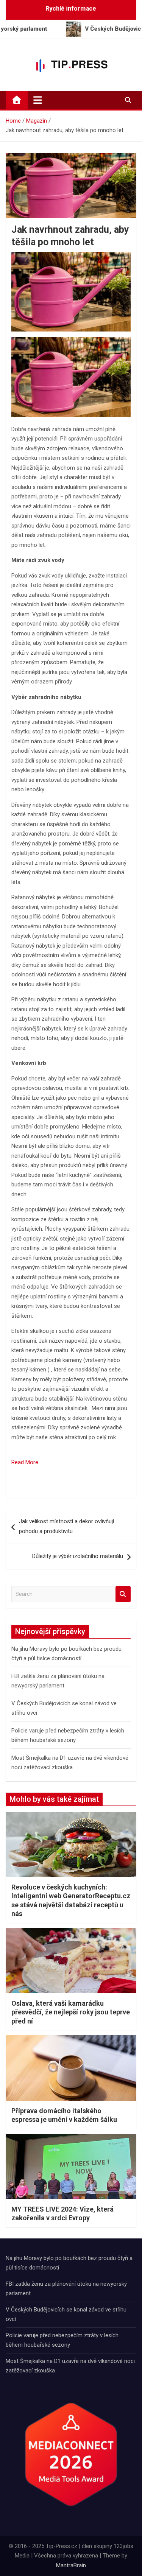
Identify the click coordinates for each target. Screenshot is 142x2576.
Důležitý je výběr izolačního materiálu (78, 1556)
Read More (25, 1462)
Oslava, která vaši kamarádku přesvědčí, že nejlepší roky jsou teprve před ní (71, 2012)
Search (123, 1594)
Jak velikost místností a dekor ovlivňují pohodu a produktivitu (66, 1526)
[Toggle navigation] (38, 100)
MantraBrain (71, 2565)
